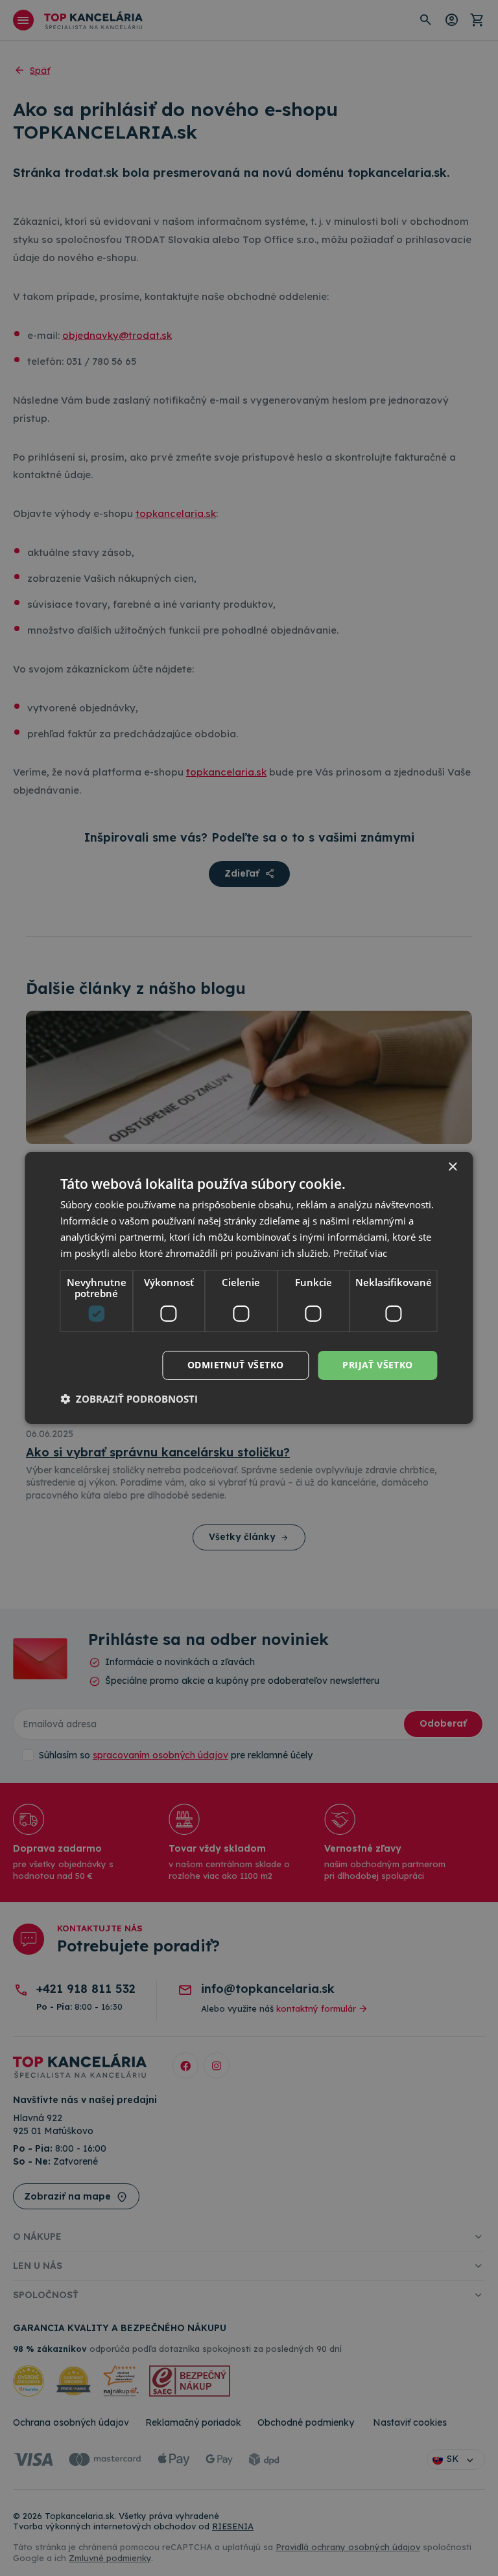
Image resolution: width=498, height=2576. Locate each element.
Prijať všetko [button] (377, 1365)
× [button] (452, 1167)
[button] (129, 1399)
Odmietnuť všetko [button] (235, 1365)
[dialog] (249, 1288)
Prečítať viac (360, 1253)
